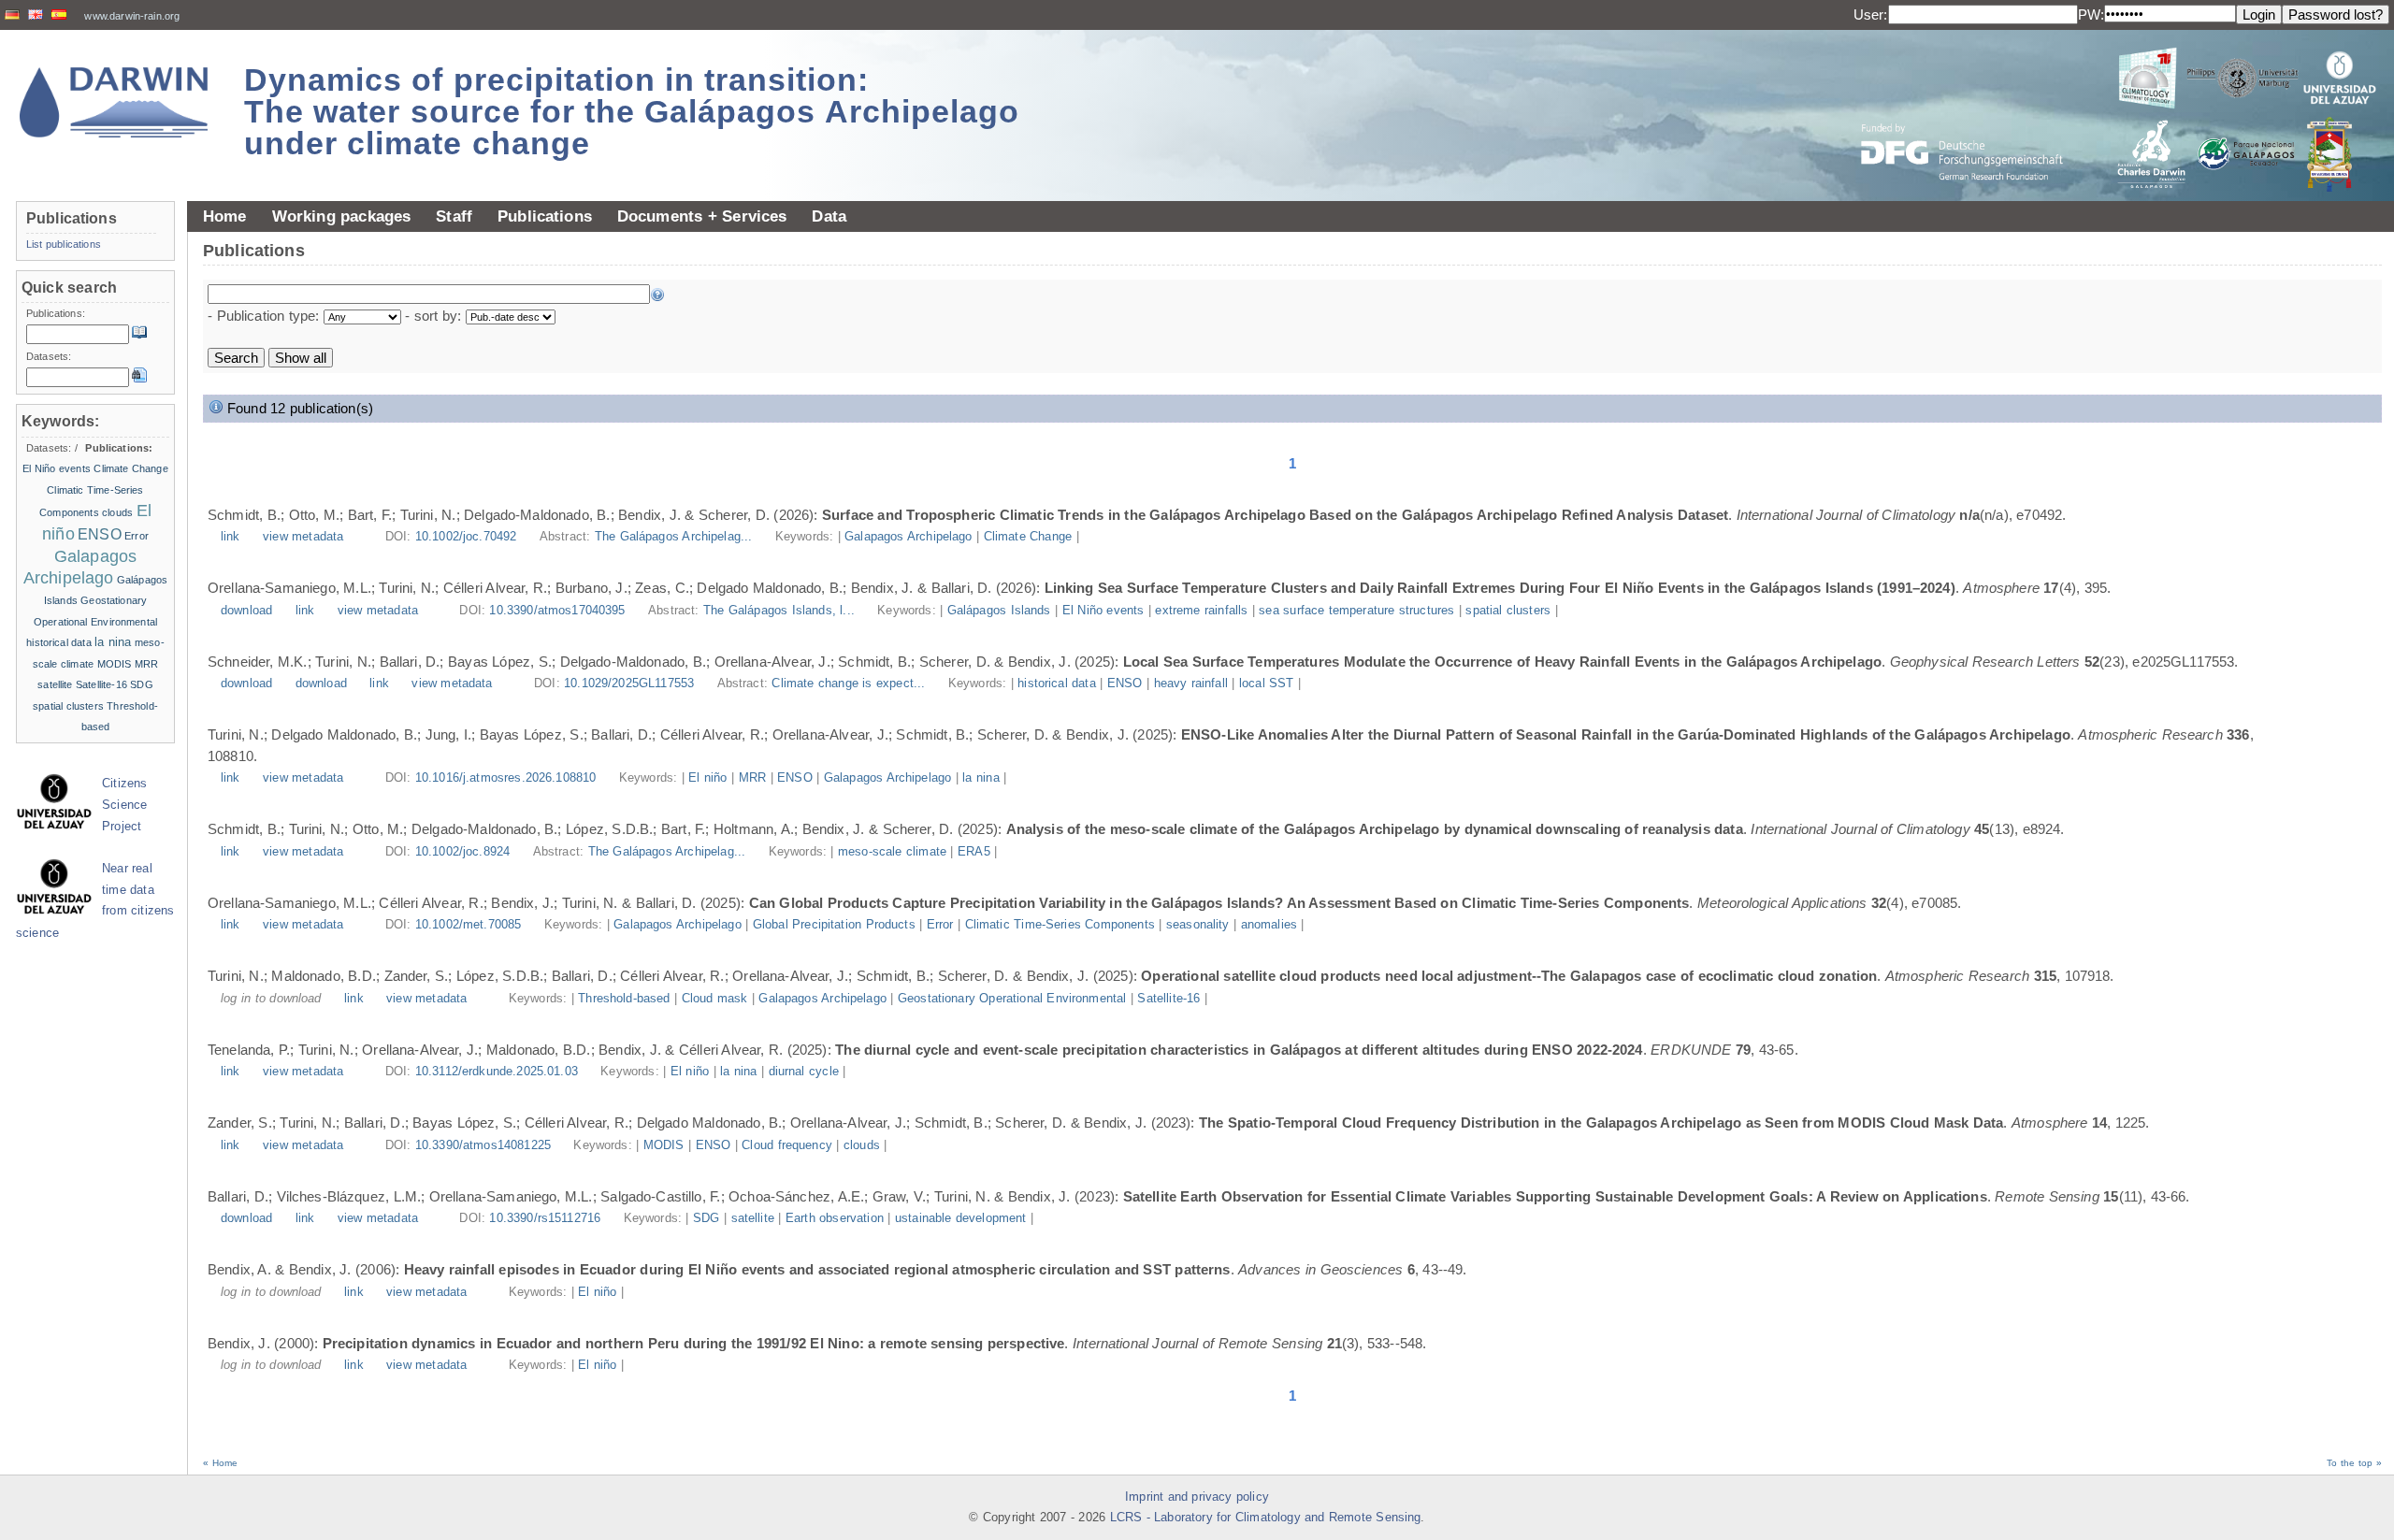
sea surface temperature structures (1356, 611)
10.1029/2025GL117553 (629, 684)
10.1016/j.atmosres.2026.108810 (506, 778)
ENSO (1125, 684)
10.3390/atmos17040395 (557, 611)
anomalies (1269, 925)
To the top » (2354, 1463)
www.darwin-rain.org (132, 16)
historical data (1057, 684)
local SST (1267, 684)
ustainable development (961, 1218)
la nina (981, 778)
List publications (64, 244)
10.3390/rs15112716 (545, 1218)
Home (225, 216)
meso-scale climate (892, 852)
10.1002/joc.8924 (462, 852)
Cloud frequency (787, 1145)
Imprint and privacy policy (1197, 1497)
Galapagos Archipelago (908, 537)
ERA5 (974, 852)
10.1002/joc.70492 (466, 537)
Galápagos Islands (999, 611)
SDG (706, 1218)
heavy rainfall (1191, 684)
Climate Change (1028, 537)
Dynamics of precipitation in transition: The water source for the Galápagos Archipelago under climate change (632, 111)
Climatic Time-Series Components (1060, 925)
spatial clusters (1508, 611)
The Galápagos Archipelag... (676, 537)
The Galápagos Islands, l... (781, 611)
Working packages (342, 216)
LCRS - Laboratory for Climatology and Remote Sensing (1266, 1518)
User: (1871, 14)
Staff (454, 216)
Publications (545, 216)
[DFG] (1973, 110)
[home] (114, 102)
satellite (753, 1218)
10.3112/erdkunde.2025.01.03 (497, 1072)
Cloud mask (715, 999)
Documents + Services (702, 216)
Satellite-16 (1168, 999)
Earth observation (835, 1218)
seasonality (1198, 925)
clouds (862, 1145)
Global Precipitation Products (834, 925)
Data (829, 216)
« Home (220, 1463)
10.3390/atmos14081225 (483, 1145)
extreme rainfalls (1201, 611)
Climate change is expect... (850, 684)
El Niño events (1103, 611)
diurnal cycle (804, 1072)
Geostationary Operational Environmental (1012, 999)
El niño (707, 778)
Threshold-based (624, 999)
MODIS (664, 1145)
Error (940, 925)
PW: (2091, 14)
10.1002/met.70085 (469, 925)
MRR (752, 778)
